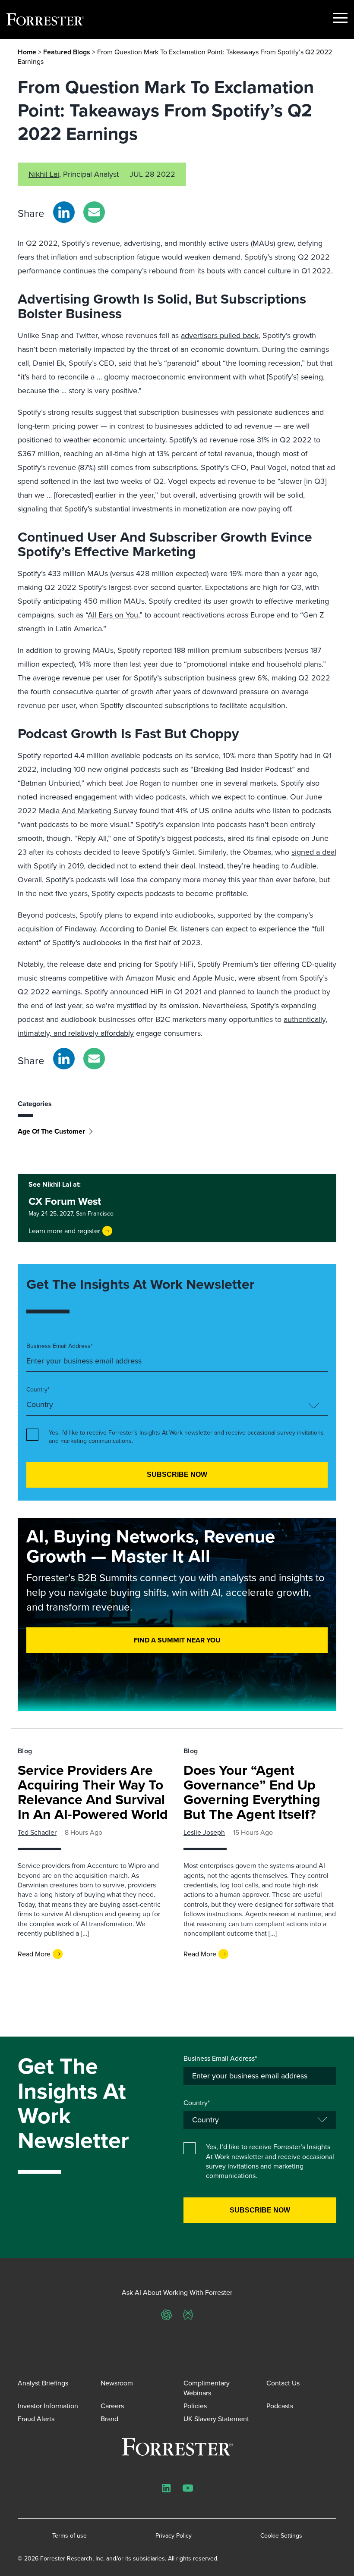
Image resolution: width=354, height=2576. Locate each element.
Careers (112, 2406)
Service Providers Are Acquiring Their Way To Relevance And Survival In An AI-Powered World (93, 1792)
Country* (38, 1390)
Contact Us (283, 2383)
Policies (195, 2406)
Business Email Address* (60, 1346)
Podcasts (280, 2406)
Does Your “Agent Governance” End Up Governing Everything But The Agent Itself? (252, 1792)
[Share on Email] (94, 212)
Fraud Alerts (36, 2419)
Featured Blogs (68, 52)
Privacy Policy (174, 2536)
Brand (109, 2419)
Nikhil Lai (44, 174)
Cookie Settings (281, 2536)
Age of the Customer (51, 1131)
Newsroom (117, 2383)
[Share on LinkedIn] (64, 212)
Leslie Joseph (204, 1832)
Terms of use (70, 2536)
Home (27, 52)
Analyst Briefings (43, 2383)
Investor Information (48, 2406)
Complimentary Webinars (207, 2388)
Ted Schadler (37, 1832)
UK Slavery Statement (216, 2419)
